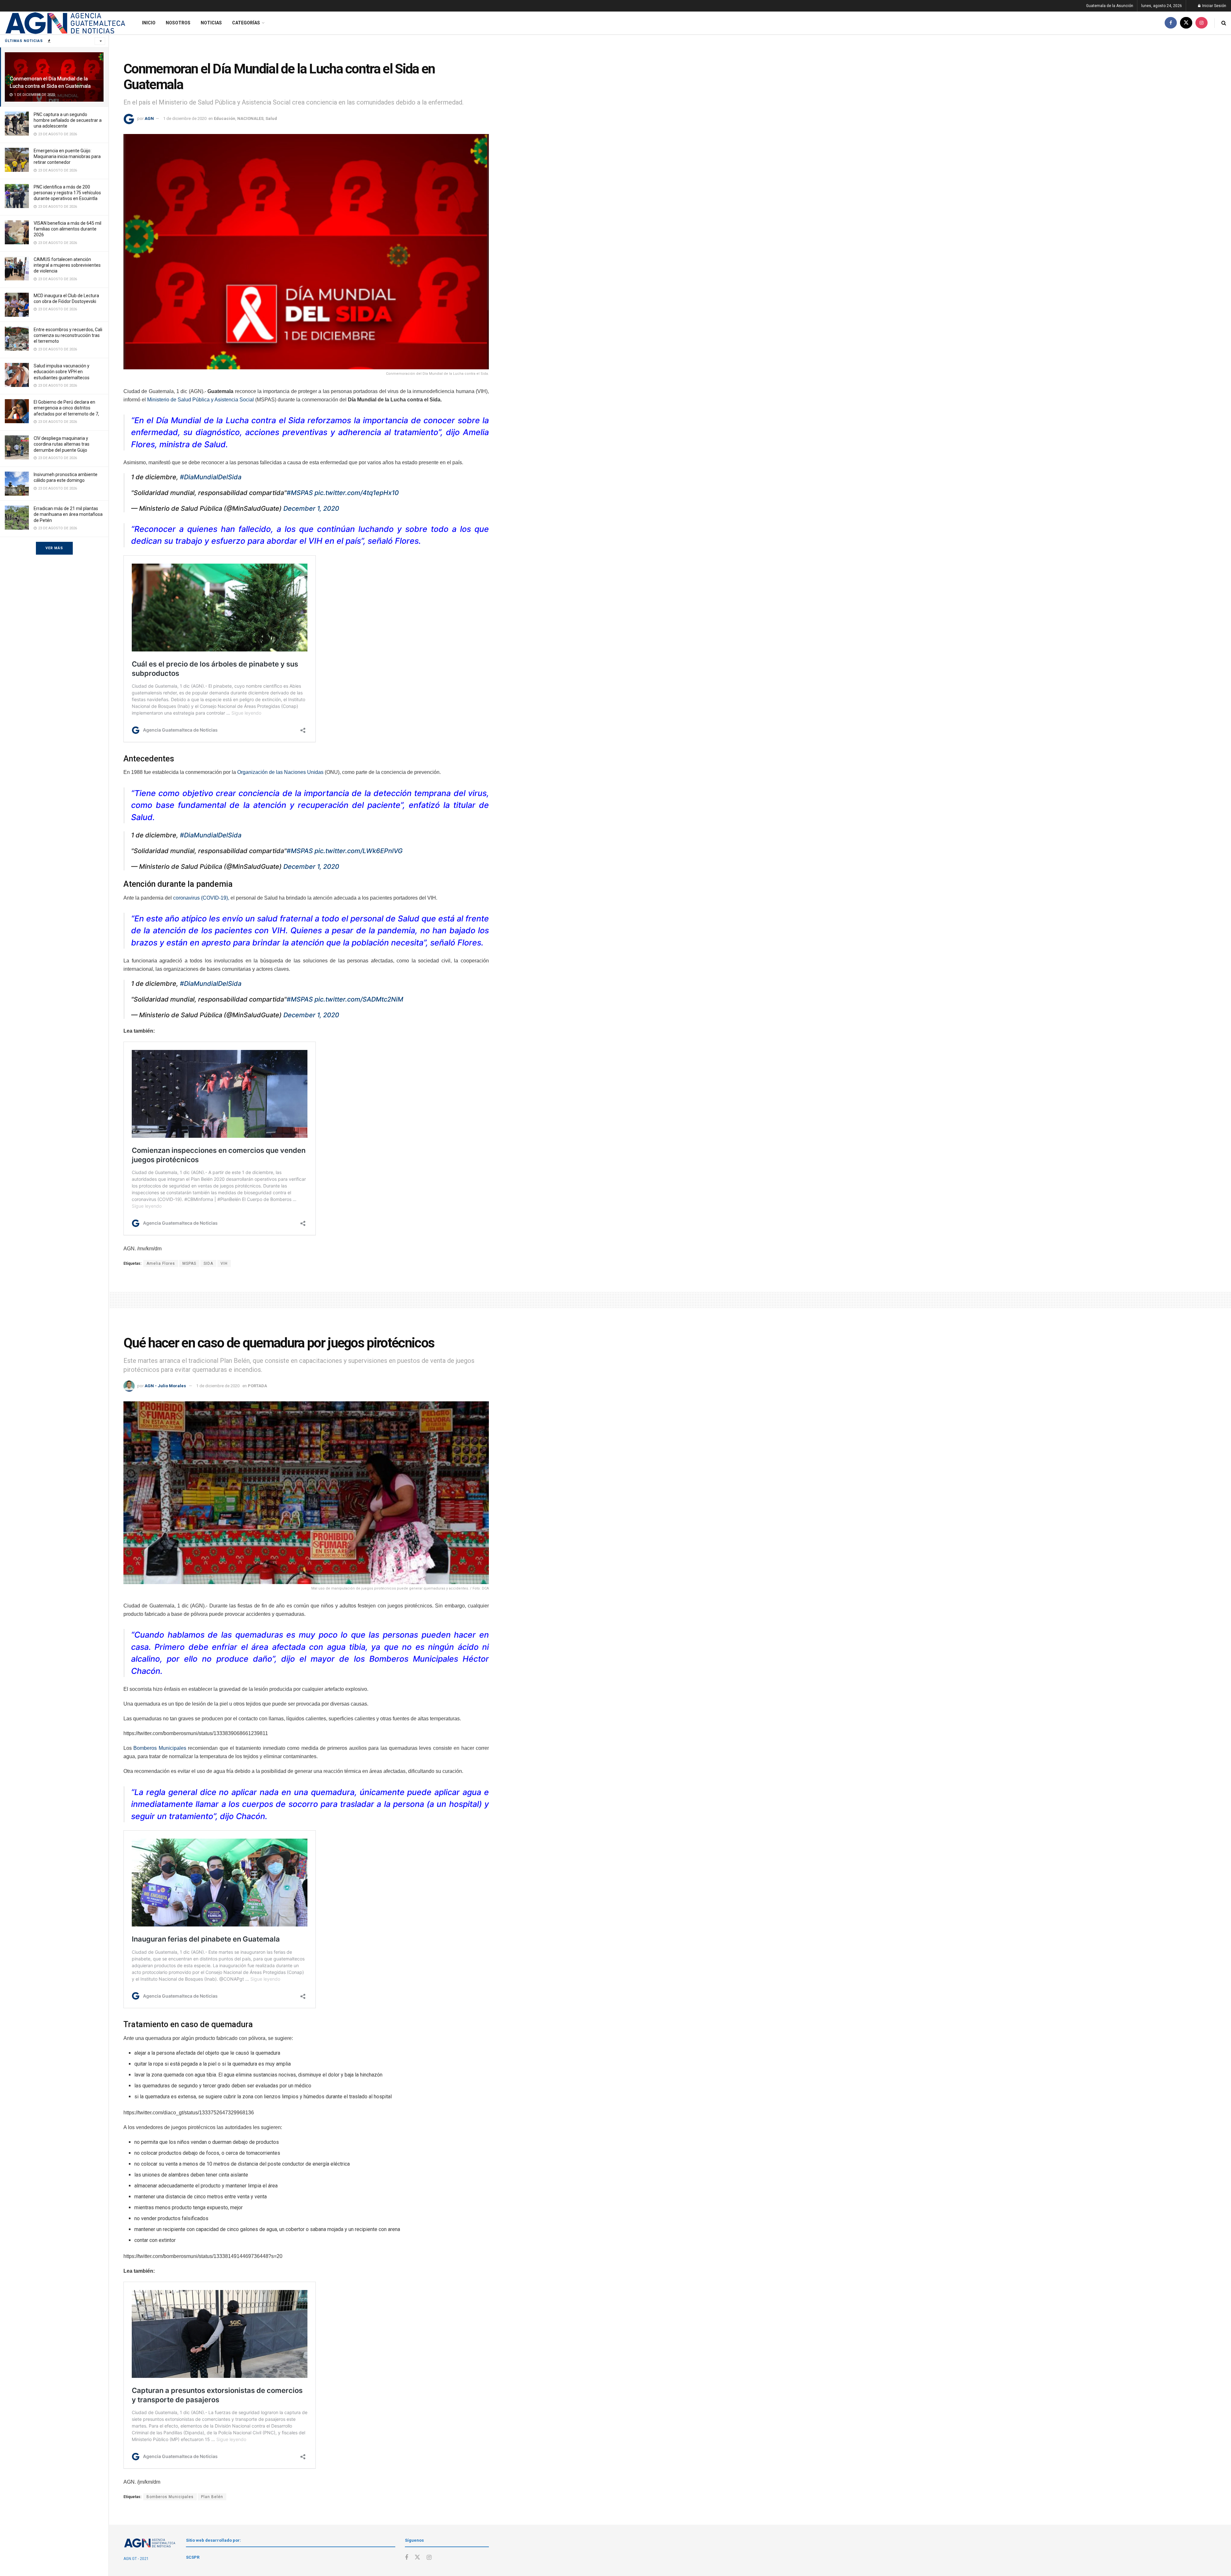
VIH (224, 1263)
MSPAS (189, 1263)
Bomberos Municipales (160, 1748)
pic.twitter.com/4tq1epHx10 (357, 493)
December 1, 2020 (311, 508)
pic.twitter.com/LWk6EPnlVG (359, 851)
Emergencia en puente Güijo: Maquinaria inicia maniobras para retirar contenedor (67, 156)
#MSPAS (300, 493)
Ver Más (54, 548)
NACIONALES (250, 118)
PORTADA (257, 1386)
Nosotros (178, 23)
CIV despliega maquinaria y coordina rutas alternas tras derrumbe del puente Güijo (62, 444)
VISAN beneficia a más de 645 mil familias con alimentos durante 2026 (67, 229)
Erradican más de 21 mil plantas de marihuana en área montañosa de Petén (68, 514)
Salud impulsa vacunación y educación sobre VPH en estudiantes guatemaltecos (62, 372)
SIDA (208, 1263)
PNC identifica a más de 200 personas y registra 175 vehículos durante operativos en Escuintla (67, 193)
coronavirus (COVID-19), (201, 898)
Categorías (246, 23)
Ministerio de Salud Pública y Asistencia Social (201, 400)
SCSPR (193, 2557)
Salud (271, 118)
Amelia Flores (161, 1263)
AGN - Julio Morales (165, 1386)
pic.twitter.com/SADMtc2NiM (359, 999)
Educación (225, 118)
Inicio (149, 23)
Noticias (211, 23)
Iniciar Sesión (1214, 6)
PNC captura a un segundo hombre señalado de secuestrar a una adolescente (68, 120)
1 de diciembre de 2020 (185, 118)
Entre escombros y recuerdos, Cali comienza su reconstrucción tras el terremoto (68, 335)
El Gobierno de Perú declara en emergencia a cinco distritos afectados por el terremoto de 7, (66, 408)
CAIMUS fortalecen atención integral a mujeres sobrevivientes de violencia (67, 265)
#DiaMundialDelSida (211, 477)
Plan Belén (212, 2497)
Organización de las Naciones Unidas (280, 772)
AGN (149, 118)
